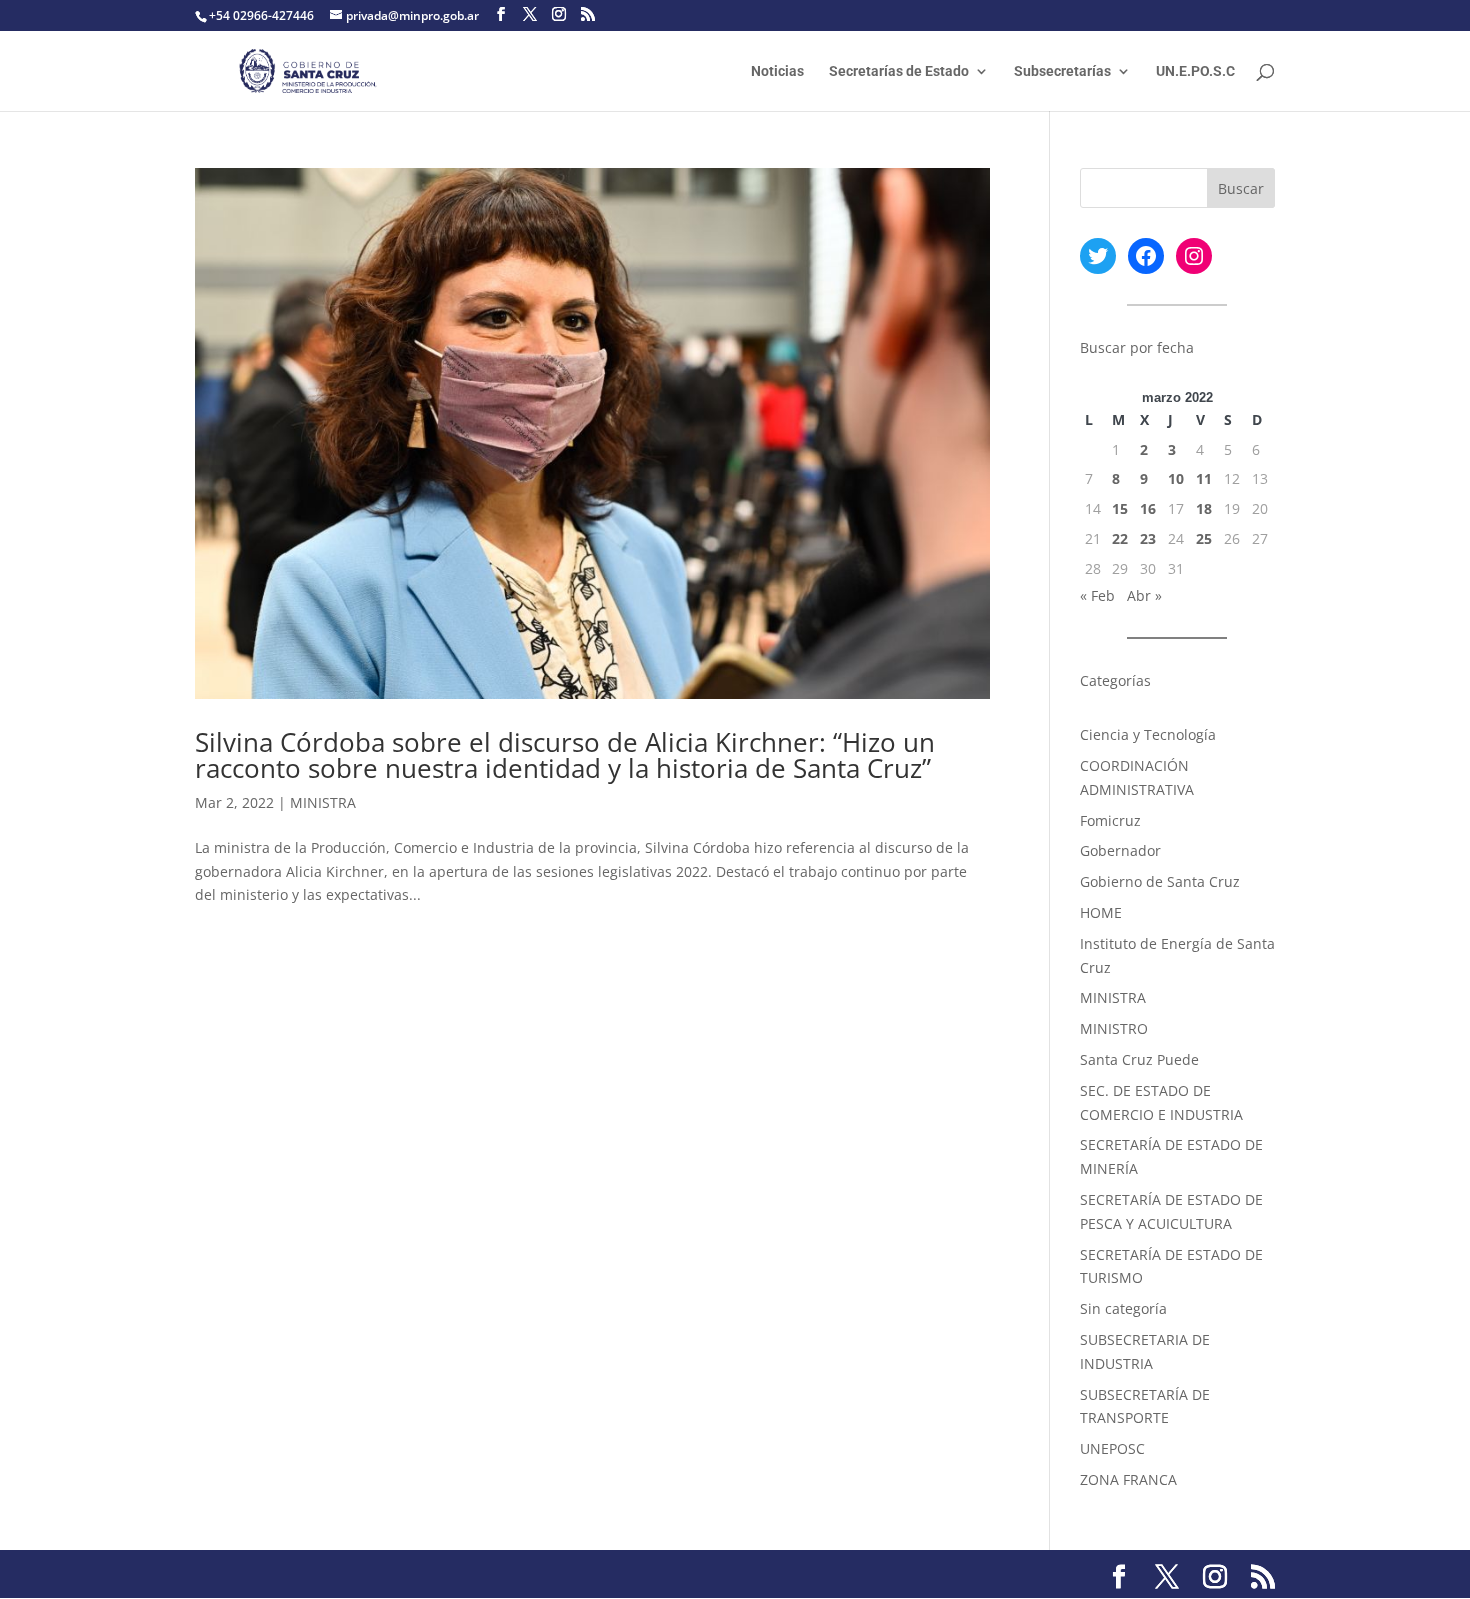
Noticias (777, 71)
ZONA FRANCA (1128, 1479)
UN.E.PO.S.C (1195, 71)
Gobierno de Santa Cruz (1160, 881)
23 (1148, 538)
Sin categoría (1123, 1308)
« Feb (1097, 595)
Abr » (1144, 595)
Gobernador (1120, 850)
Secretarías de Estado (899, 71)
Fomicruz (1110, 820)
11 (1204, 478)
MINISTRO (1114, 1028)
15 (1120, 508)
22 (1120, 538)
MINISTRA (323, 802)
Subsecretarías (1062, 71)
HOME (1101, 912)
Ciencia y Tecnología (1148, 734)
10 (1176, 478)
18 (1204, 508)
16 (1148, 508)
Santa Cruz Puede (1139, 1059)
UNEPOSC (1112, 1448)
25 (1204, 538)
